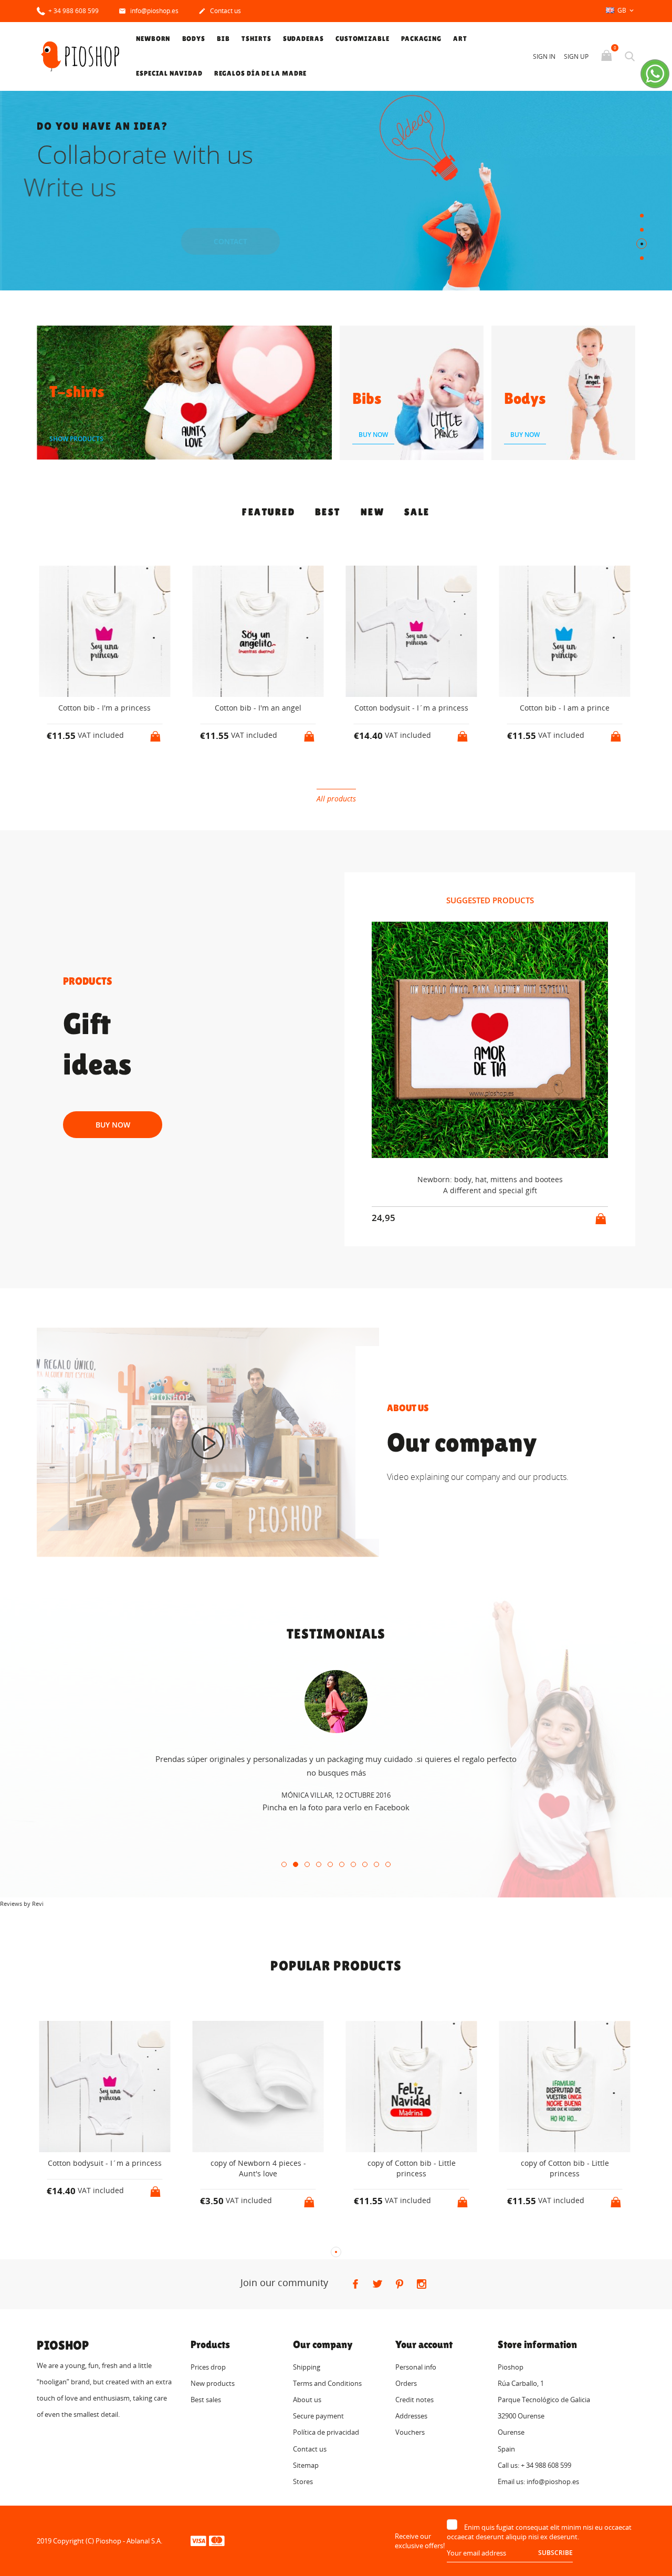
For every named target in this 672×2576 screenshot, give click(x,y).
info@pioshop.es (149, 11)
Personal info (416, 2367)
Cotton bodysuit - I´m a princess (258, 708)
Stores (303, 2481)
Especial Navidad (169, 73)
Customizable (363, 39)
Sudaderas (303, 39)
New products (213, 2383)
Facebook (392, 1808)
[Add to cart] (156, 733)
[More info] (114, 769)
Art (460, 39)
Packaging (421, 39)
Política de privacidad (326, 2432)
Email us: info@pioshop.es (538, 2481)
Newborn (153, 39)
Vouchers (410, 2432)
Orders (406, 2383)
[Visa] (198, 2540)
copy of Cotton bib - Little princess (258, 2168)
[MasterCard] (217, 2540)
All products (336, 799)
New (373, 512)
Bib (223, 39)
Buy (234, 241)
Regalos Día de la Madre (261, 73)
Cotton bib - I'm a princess (565, 708)
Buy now (113, 1125)
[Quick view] (95, 769)
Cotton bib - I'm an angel (105, 708)
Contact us (220, 11)
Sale (417, 512)
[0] (608, 56)
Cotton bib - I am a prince (411, 708)
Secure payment (318, 2416)
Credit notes (414, 2400)
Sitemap (306, 2465)
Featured (269, 512)
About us (307, 2400)
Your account (424, 2344)
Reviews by (22, 1904)
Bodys (194, 39)
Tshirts (256, 39)
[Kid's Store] (208, 1443)
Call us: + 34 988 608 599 (534, 2465)
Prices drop (208, 2367)
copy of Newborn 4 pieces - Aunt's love (104, 2168)
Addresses (411, 2416)
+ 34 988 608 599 (73, 11)
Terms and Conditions (327, 2383)
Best (328, 512)
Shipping (307, 2367)
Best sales (206, 2400)
